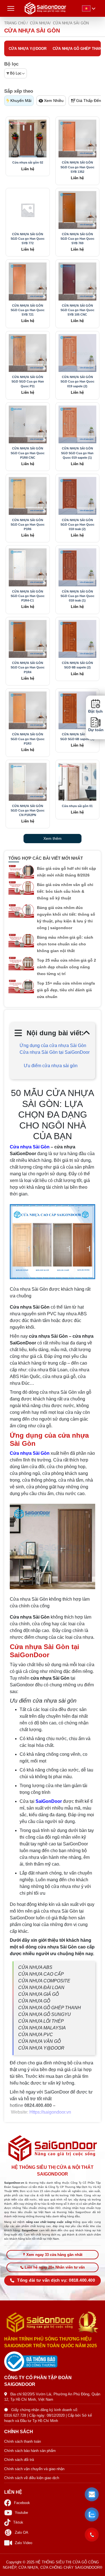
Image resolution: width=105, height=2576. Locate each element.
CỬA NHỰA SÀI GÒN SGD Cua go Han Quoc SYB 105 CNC (77, 310)
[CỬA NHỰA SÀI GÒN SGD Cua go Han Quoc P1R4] (28, 639)
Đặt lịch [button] (95, 711)
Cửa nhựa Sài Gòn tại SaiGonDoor (55, 1056)
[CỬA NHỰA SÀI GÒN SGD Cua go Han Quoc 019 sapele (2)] (78, 353)
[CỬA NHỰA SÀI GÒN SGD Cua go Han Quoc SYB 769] (78, 210)
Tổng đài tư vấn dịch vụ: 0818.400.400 (56, 2280)
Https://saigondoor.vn (50, 2112)
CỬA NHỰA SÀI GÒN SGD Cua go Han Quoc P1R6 (28, 524)
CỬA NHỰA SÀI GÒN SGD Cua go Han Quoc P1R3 (28, 739)
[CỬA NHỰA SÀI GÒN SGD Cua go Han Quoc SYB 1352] (78, 139)
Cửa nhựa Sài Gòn (30, 1147)
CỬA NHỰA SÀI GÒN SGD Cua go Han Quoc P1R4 (28, 667)
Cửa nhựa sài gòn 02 (28, 162)
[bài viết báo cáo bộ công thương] (53, 2361)
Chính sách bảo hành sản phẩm (30, 2451)
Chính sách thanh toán (23, 2441)
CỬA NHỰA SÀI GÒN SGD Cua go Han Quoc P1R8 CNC (28, 453)
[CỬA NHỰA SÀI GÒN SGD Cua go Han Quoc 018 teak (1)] (78, 567)
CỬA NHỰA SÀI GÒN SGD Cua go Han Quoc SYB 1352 (77, 167)
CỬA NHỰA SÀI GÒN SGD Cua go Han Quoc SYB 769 (77, 239)
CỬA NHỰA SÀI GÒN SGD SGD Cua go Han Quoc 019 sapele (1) (77, 453)
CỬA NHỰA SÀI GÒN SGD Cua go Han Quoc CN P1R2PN (28, 810)
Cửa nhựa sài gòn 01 (77, 806)
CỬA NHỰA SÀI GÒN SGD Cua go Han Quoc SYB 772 (28, 239)
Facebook (22, 2503)
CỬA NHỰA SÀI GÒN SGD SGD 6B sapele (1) (77, 736)
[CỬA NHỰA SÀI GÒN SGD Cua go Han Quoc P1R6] (28, 496)
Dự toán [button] (95, 730)
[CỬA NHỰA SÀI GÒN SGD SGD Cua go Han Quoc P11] (28, 353)
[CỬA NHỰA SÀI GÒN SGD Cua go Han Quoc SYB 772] (28, 210)
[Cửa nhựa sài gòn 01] (78, 782)
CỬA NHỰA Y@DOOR (28, 49)
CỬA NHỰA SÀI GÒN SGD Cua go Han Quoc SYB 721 (28, 310)
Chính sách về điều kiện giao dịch (32, 2478)
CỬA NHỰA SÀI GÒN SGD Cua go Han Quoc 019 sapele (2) (77, 381)
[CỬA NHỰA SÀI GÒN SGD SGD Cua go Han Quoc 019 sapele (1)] (78, 425)
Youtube (21, 2513)
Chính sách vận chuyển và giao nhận (34, 2469)
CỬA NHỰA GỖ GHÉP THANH (78, 49)
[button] (92, 2495)
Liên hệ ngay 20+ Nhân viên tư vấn (55, 2267)
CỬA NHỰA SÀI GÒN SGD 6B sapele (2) (77, 665)
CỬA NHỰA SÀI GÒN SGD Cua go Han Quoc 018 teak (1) (77, 596)
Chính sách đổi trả (19, 2460)
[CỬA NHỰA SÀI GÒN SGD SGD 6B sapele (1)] (78, 710)
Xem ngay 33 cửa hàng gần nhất (54, 2255)
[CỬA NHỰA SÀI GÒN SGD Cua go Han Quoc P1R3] (28, 710)
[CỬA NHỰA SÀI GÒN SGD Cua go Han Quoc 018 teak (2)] (78, 496)
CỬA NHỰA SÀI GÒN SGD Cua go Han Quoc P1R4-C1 (28, 596)
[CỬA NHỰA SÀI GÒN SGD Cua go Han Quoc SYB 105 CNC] (78, 281)
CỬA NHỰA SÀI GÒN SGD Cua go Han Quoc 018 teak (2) (77, 524)
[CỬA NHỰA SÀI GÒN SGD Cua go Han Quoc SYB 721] (28, 281)
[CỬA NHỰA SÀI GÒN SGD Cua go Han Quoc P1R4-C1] (28, 567)
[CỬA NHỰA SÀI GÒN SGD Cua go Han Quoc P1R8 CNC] (28, 425)
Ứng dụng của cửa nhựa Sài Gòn (53, 1045)
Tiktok (18, 2522)
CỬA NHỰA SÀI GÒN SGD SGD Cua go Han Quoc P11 (28, 381)
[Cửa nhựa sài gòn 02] (28, 139)
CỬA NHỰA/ (40, 23)
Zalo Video (24, 2543)
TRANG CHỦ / (16, 23)
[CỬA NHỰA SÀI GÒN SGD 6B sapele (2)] (78, 639)
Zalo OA (22, 2532)
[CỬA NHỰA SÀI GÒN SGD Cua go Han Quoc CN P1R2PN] (28, 782)
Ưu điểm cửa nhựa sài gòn (51, 1066)
